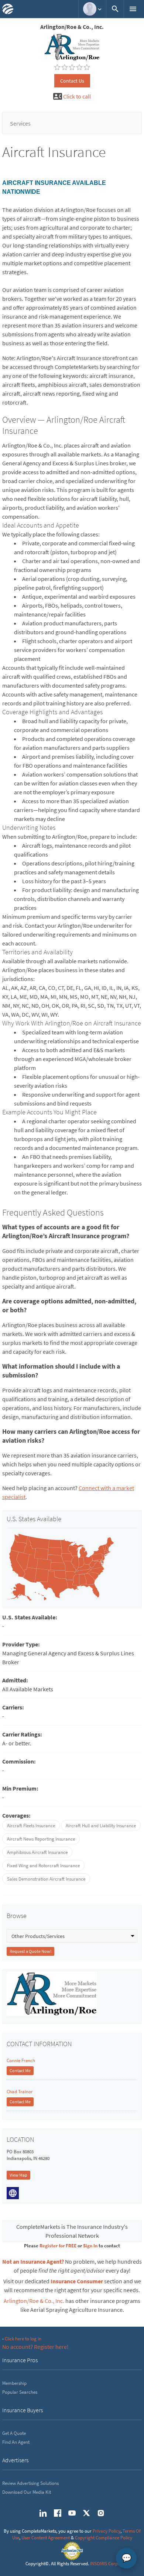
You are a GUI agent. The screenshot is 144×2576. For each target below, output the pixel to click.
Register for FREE (58, 2246)
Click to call (77, 96)
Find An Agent (16, 2442)
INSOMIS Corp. (104, 2564)
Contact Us (72, 81)
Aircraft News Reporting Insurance (41, 1839)
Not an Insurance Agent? (33, 2261)
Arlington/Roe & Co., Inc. (34, 2301)
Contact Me (20, 2070)
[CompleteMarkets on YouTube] (72, 2513)
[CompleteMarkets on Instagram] (101, 2513)
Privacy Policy (107, 2531)
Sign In (90, 2246)
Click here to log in (23, 2339)
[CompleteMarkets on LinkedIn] (43, 2513)
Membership (14, 2383)
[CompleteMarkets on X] (86, 2513)
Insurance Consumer (77, 2281)
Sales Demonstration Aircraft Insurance (46, 1879)
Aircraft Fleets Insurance (31, 1826)
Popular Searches (20, 2392)
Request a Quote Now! (30, 1951)
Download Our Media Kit (27, 2492)
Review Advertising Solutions (30, 2483)
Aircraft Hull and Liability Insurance (101, 1826)
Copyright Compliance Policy (104, 2538)
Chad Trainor (20, 2092)
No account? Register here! (35, 2347)
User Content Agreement (46, 2538)
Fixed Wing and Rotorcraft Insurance (43, 1866)
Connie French (21, 2060)
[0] (57, 67)
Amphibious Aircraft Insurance (37, 1852)
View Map (18, 2175)
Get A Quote (14, 2433)
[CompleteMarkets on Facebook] (58, 2513)
